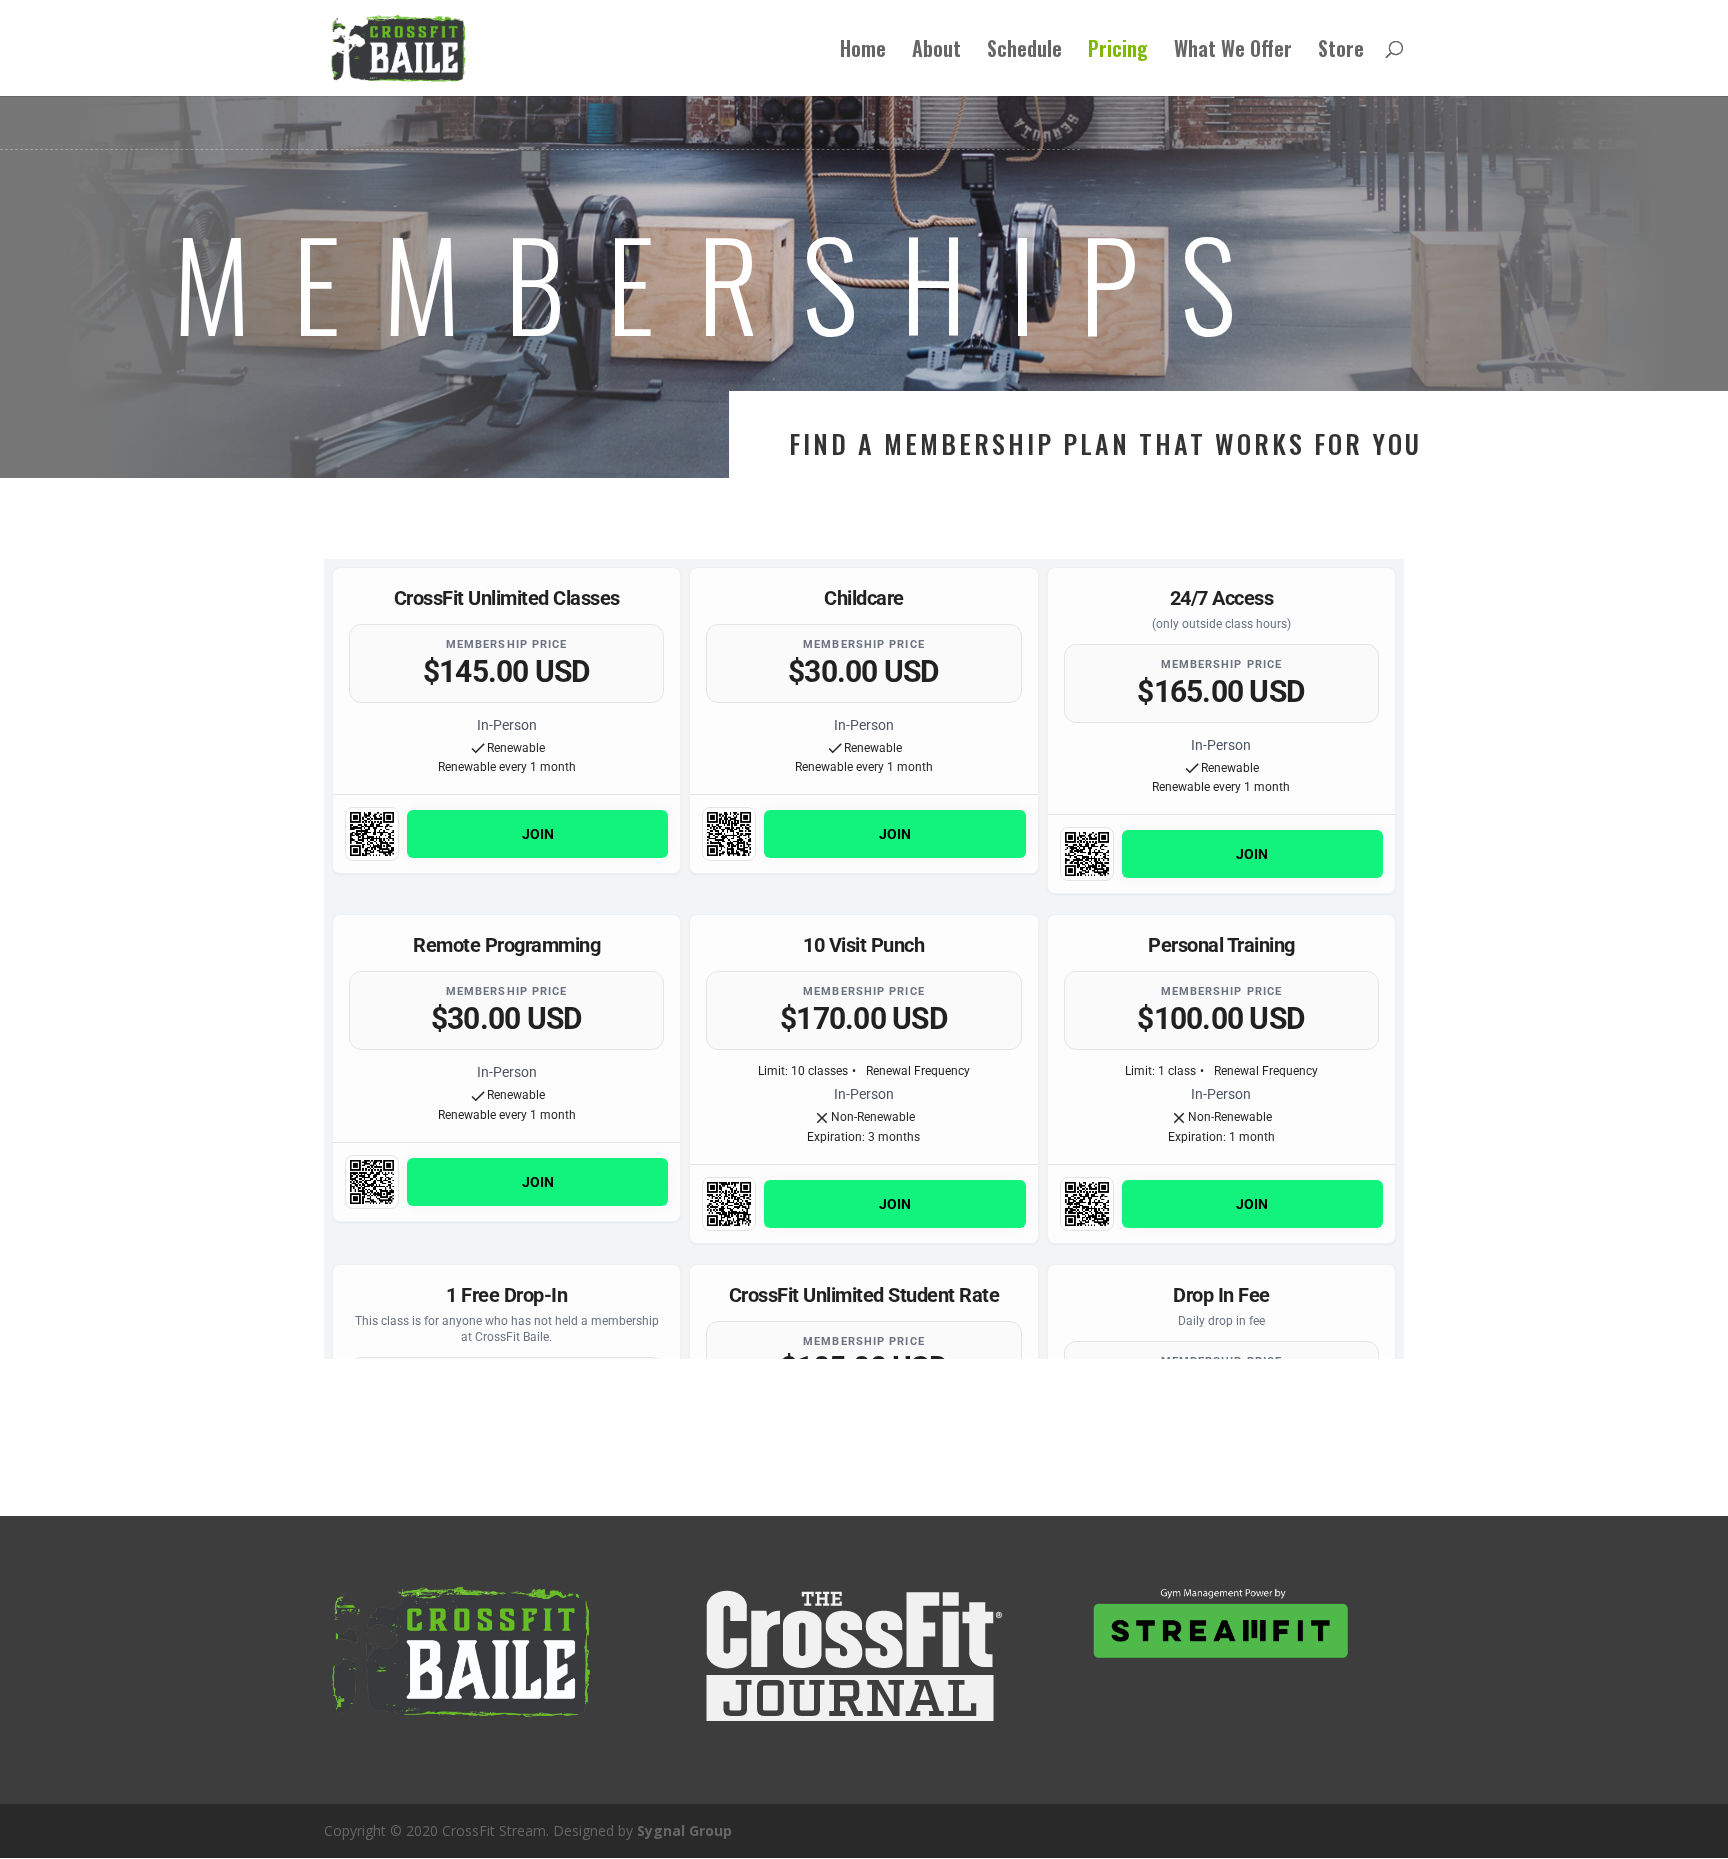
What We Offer (1233, 52)
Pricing (1118, 52)
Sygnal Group (684, 1830)
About (936, 52)
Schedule (1024, 52)
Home (863, 52)
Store (1341, 52)
